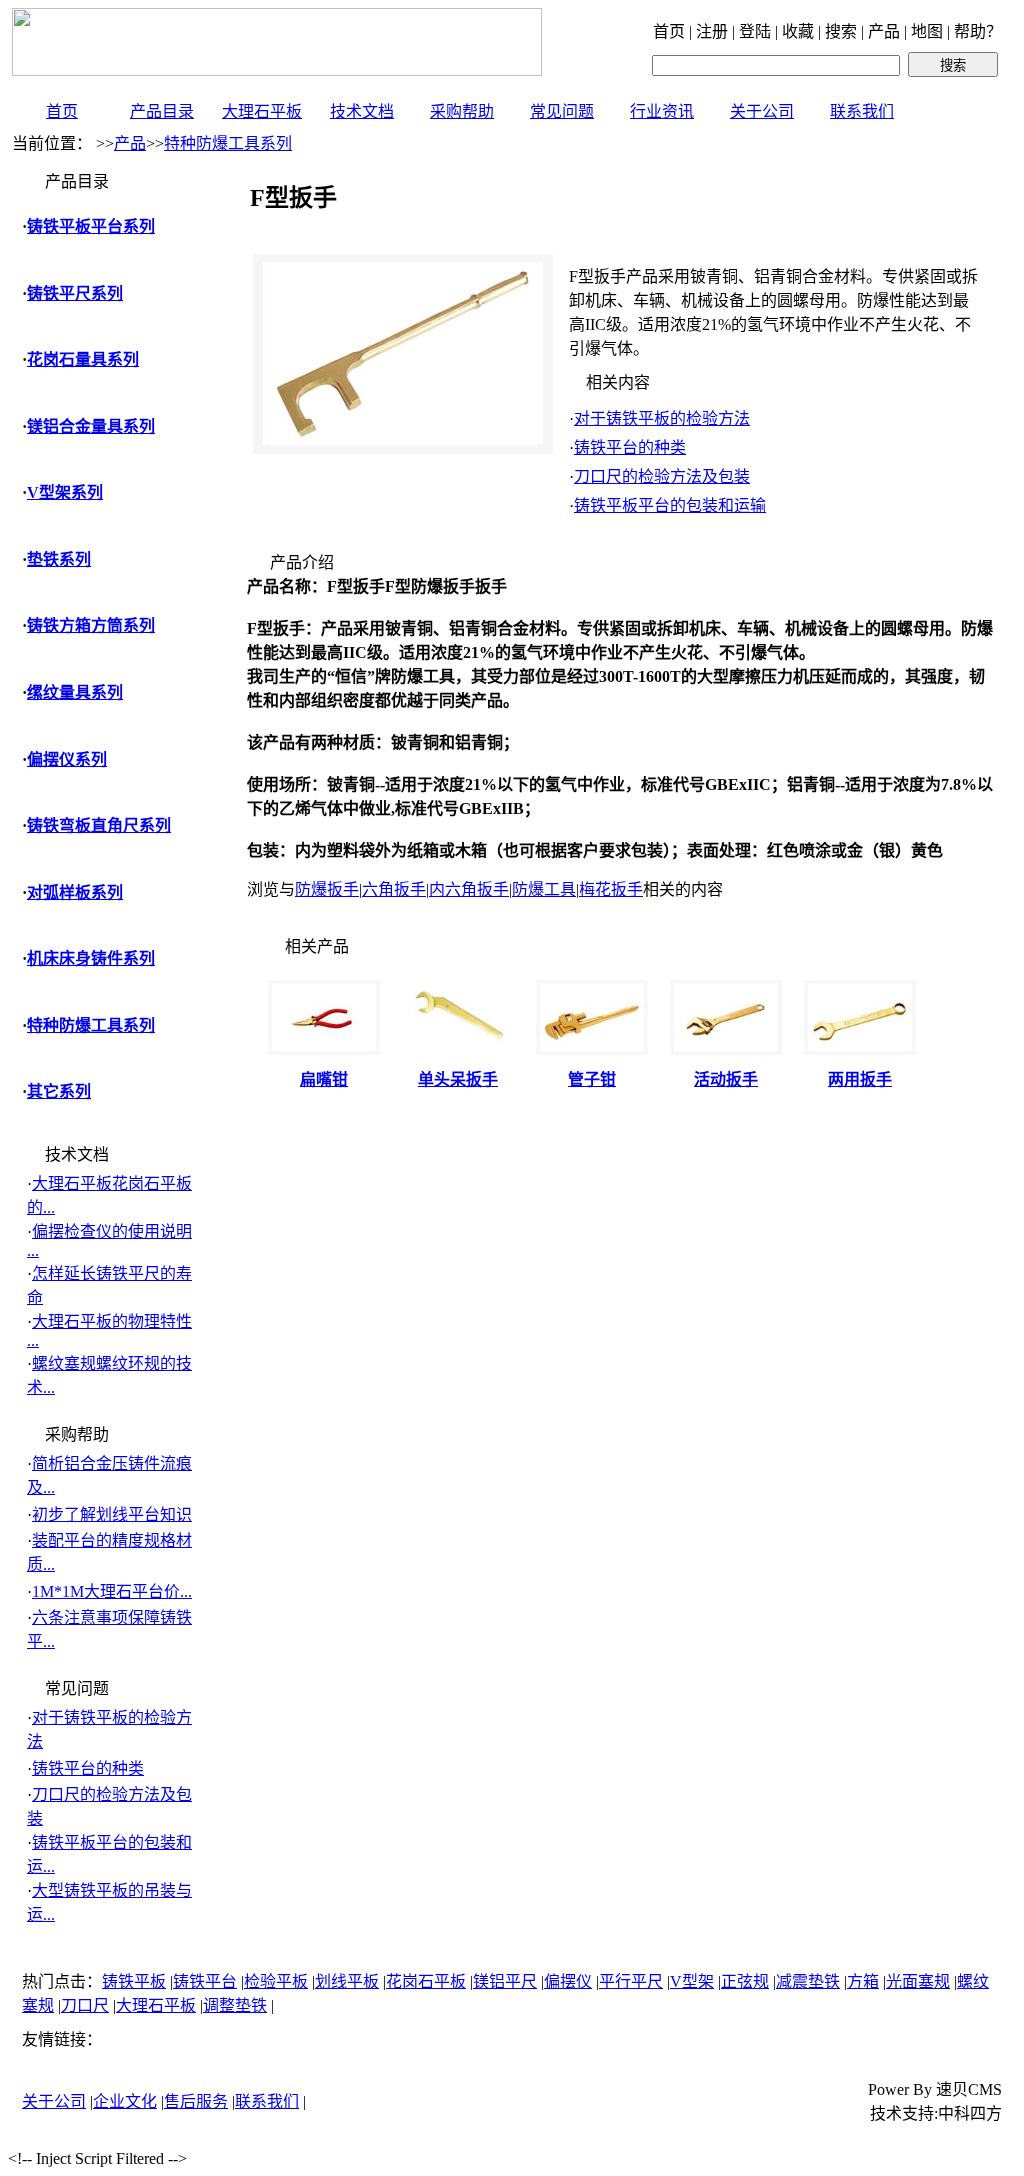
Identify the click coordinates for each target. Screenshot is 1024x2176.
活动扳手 (726, 1079)
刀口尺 (85, 2005)
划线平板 (347, 1981)
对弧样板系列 (75, 892)
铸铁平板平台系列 (91, 226)
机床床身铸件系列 (91, 958)
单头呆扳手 (458, 1079)
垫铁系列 (59, 559)
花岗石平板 (426, 1981)
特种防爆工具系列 (228, 143)
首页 (62, 111)
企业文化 (125, 2101)
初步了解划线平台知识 (112, 1514)
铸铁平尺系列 (75, 293)
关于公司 (762, 111)
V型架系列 (65, 492)
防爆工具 (544, 889)
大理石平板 (262, 111)
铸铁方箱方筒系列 (91, 625)
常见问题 (562, 111)
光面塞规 (918, 1981)
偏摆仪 (568, 1981)
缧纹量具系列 (75, 692)
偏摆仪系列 (67, 759)
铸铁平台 (205, 1981)
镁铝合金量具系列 (91, 426)
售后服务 (196, 2101)
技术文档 (362, 111)
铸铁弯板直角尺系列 (99, 825)
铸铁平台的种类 (88, 1768)
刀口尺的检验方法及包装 (662, 476)
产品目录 (162, 111)
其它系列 (59, 1091)
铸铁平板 (134, 1981)
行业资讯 (662, 111)
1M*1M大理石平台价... (112, 1591)
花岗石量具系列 (83, 359)
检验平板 (276, 1981)
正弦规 (745, 1981)
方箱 (863, 1981)
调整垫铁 (235, 2005)
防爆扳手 (327, 889)
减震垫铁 (808, 1981)
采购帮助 (462, 111)
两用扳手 (860, 1079)
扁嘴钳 (324, 1079)
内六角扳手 (469, 889)
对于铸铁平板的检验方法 (662, 418)
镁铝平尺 (505, 1981)
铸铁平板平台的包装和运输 (670, 505)
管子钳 (592, 1079)
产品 (130, 143)
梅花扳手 (611, 889)
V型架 (692, 1981)
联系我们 (862, 111)
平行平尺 (631, 1981)
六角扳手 (394, 889)
